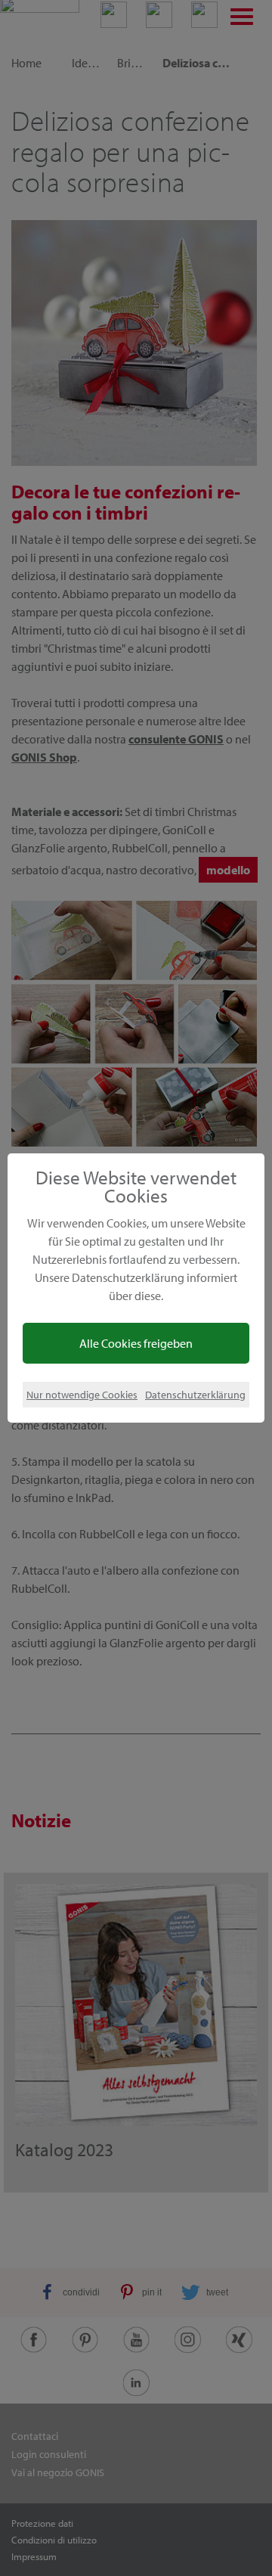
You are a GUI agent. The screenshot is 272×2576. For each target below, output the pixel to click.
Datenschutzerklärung (195, 1394)
